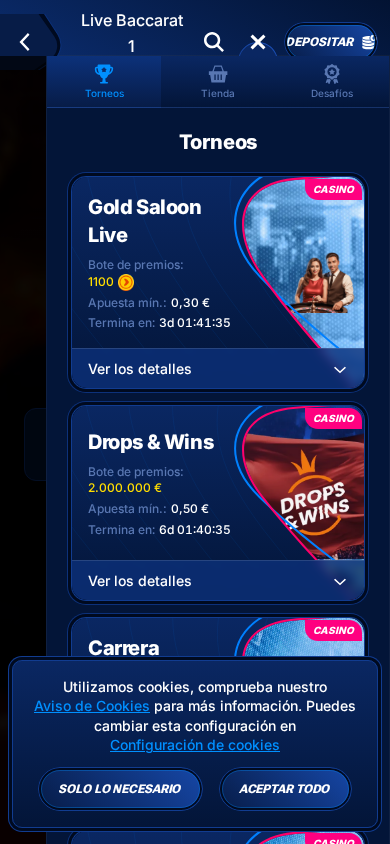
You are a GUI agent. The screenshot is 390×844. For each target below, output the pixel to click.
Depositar (319, 42)
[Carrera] (258, 42)
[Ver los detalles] (340, 369)
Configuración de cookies (195, 745)
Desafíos (332, 93)
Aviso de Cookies (92, 705)
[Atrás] (33, 42)
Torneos (104, 93)
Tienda (218, 93)
